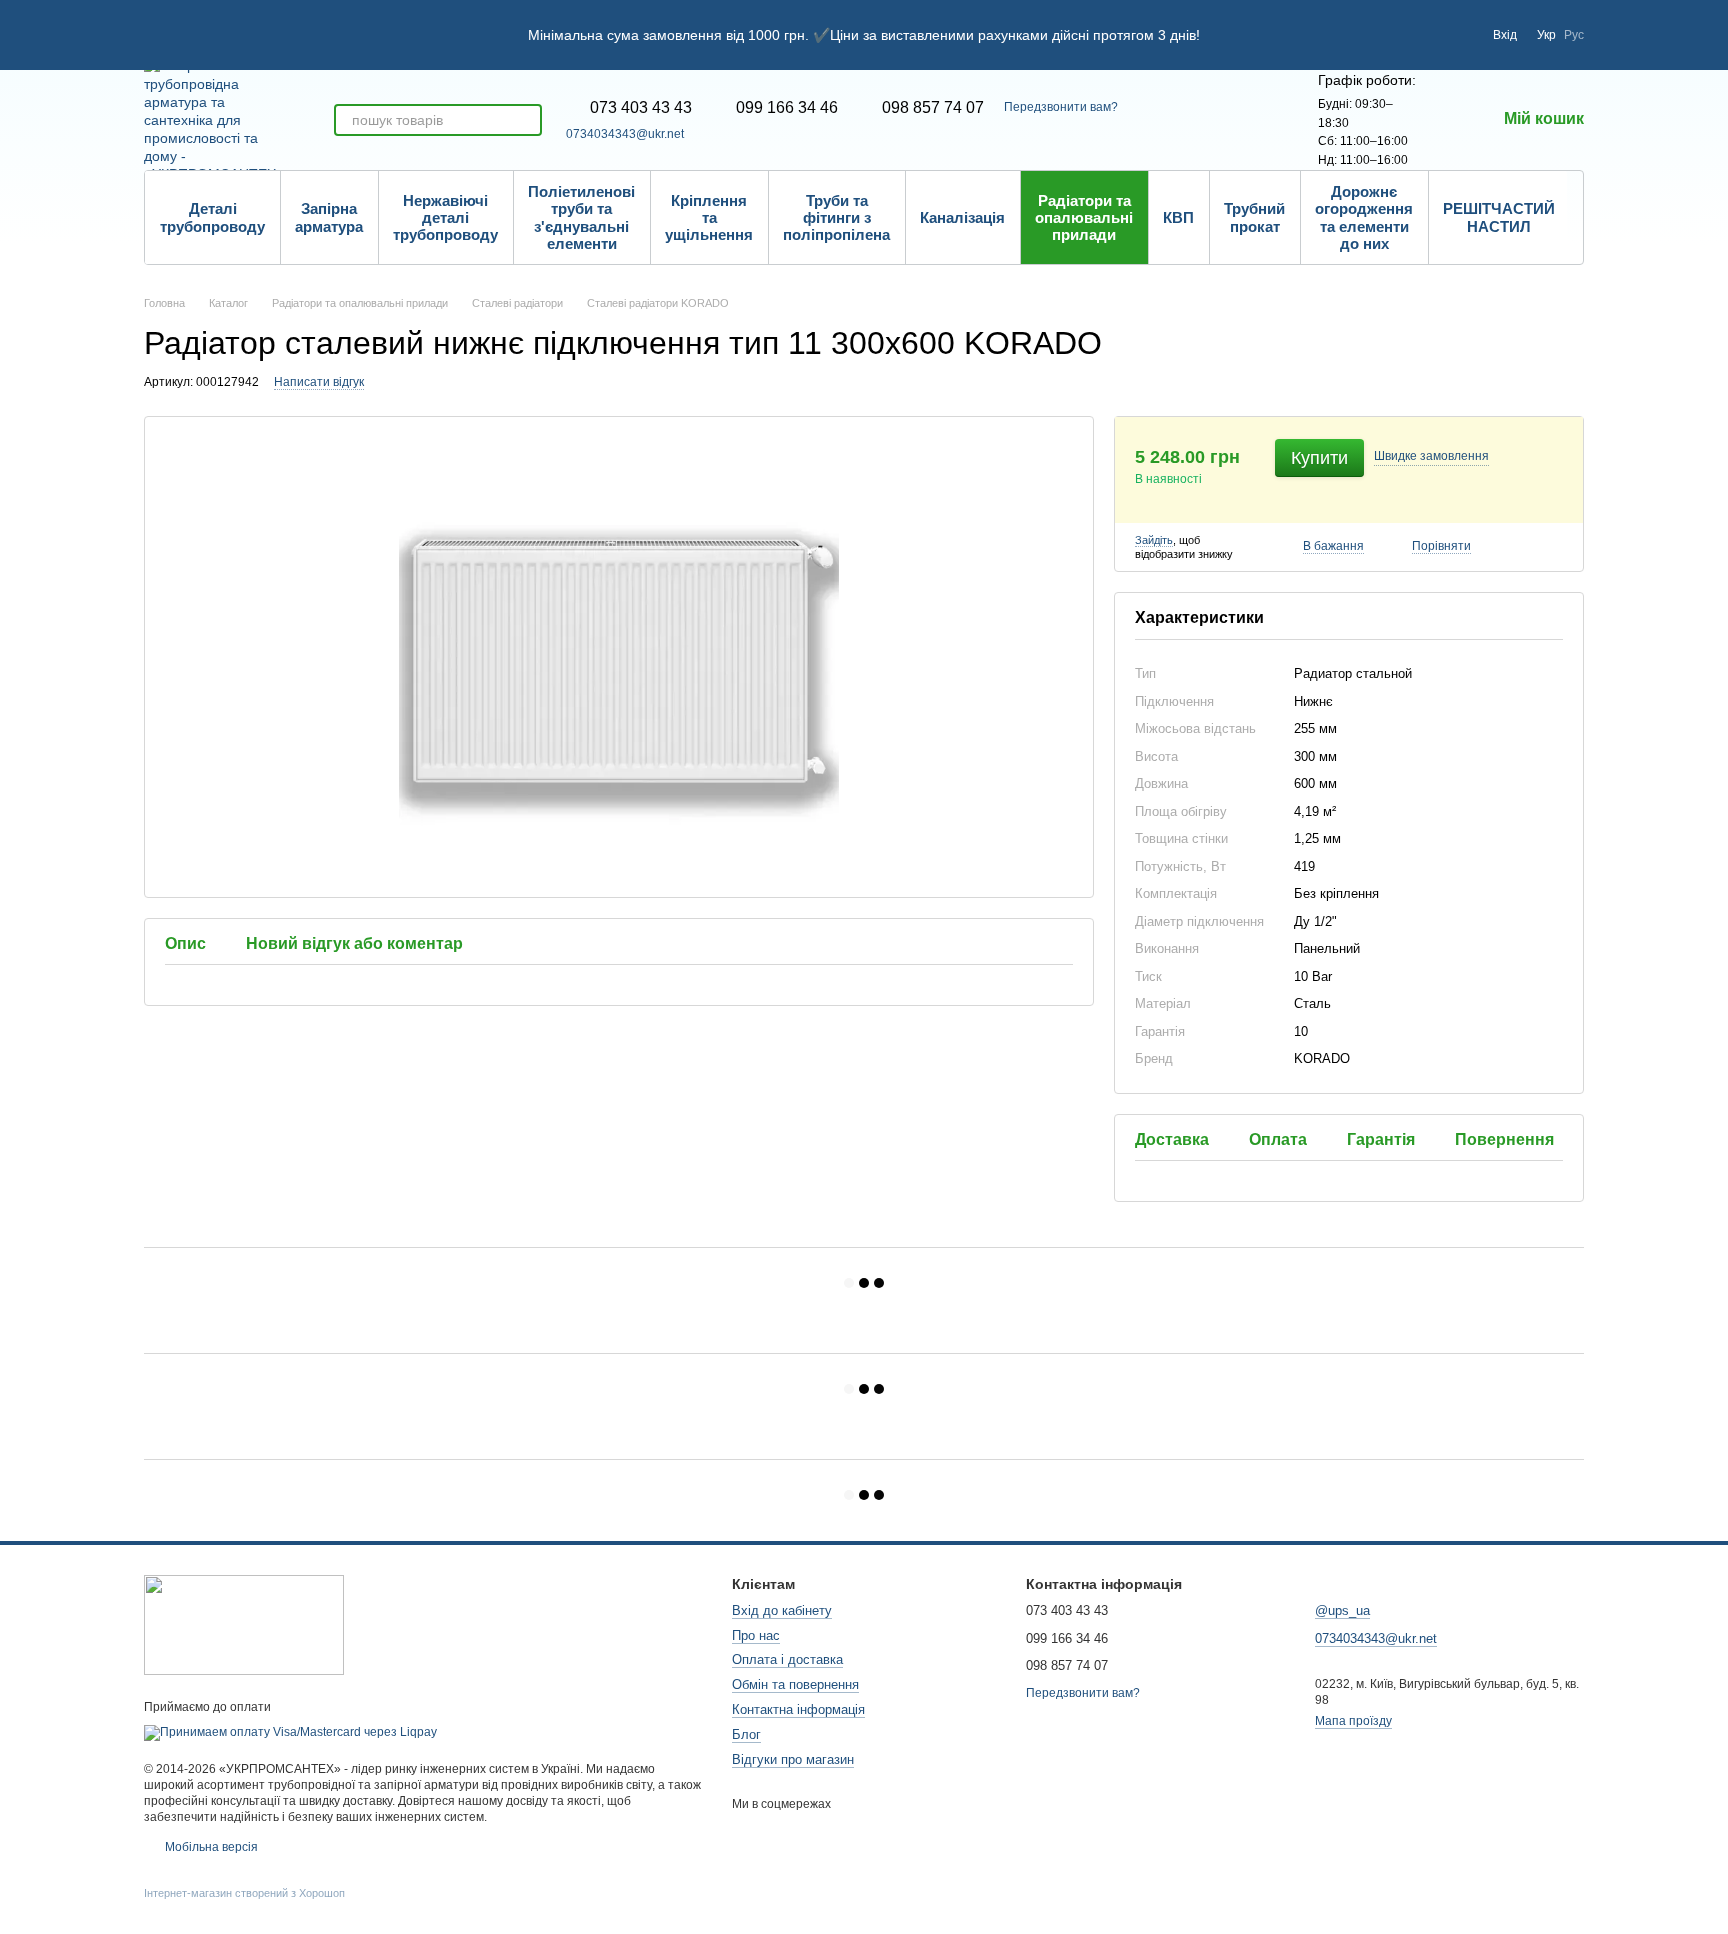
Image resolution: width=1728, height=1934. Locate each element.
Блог (746, 1734)
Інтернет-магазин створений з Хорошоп (244, 1893)
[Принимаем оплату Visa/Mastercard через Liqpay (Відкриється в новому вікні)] (290, 1732)
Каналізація (962, 217)
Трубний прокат (1254, 217)
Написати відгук (319, 382)
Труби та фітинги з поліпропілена (836, 218)
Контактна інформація (798, 1709)
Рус (1574, 35)
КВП (1178, 217)
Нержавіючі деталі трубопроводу (445, 218)
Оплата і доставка (787, 1659)
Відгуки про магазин (793, 1759)
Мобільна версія (210, 1847)
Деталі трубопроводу (212, 217)
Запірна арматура (329, 217)
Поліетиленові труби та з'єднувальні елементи (581, 217)
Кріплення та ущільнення (709, 218)
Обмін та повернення (795, 1684)
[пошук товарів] (526, 120)
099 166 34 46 (787, 108)
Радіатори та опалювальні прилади (1084, 218)
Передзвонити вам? (1061, 107)
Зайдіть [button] (1154, 540)
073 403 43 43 (641, 108)
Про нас (756, 1635)
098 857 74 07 (933, 108)
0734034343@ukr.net (625, 134)
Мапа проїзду (1353, 1721)
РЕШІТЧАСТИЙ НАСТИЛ (1499, 217)
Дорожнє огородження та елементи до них (1364, 217)
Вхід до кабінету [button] (782, 1610)
